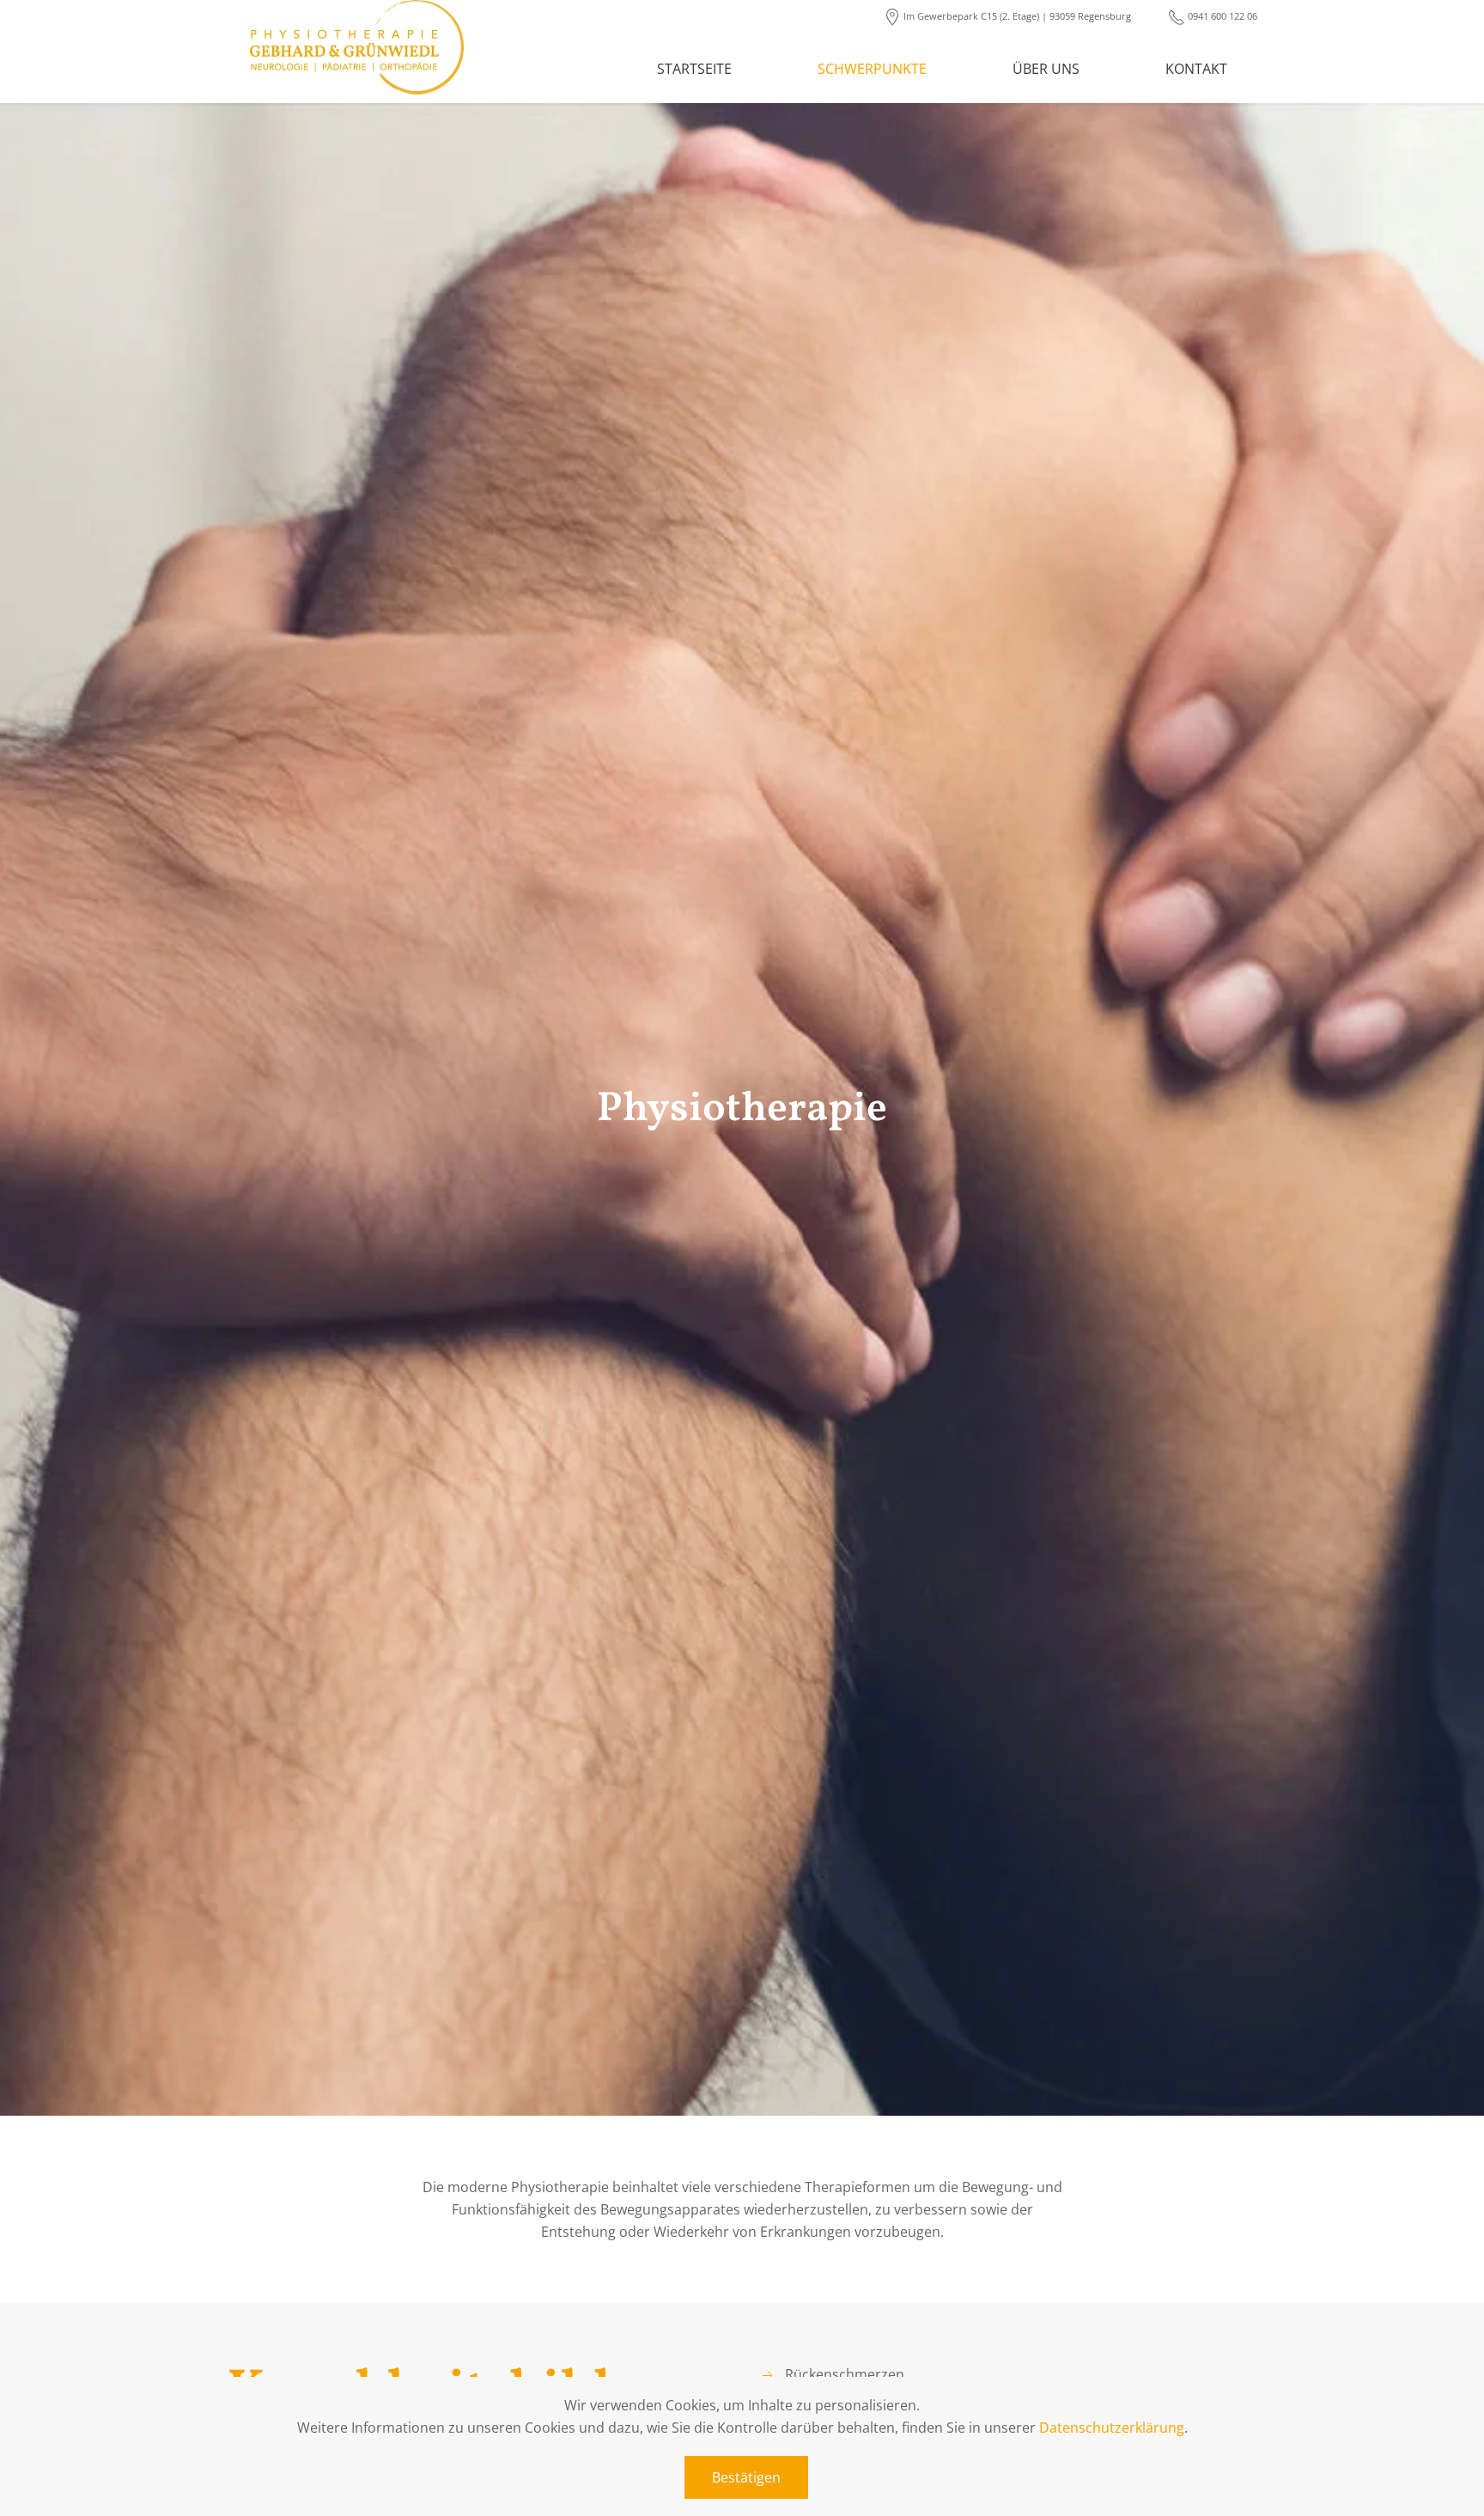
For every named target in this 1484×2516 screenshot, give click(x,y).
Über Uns (1046, 69)
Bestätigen (746, 2477)
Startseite (694, 69)
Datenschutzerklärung (1112, 2428)
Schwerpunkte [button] (872, 69)
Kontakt (1196, 69)
